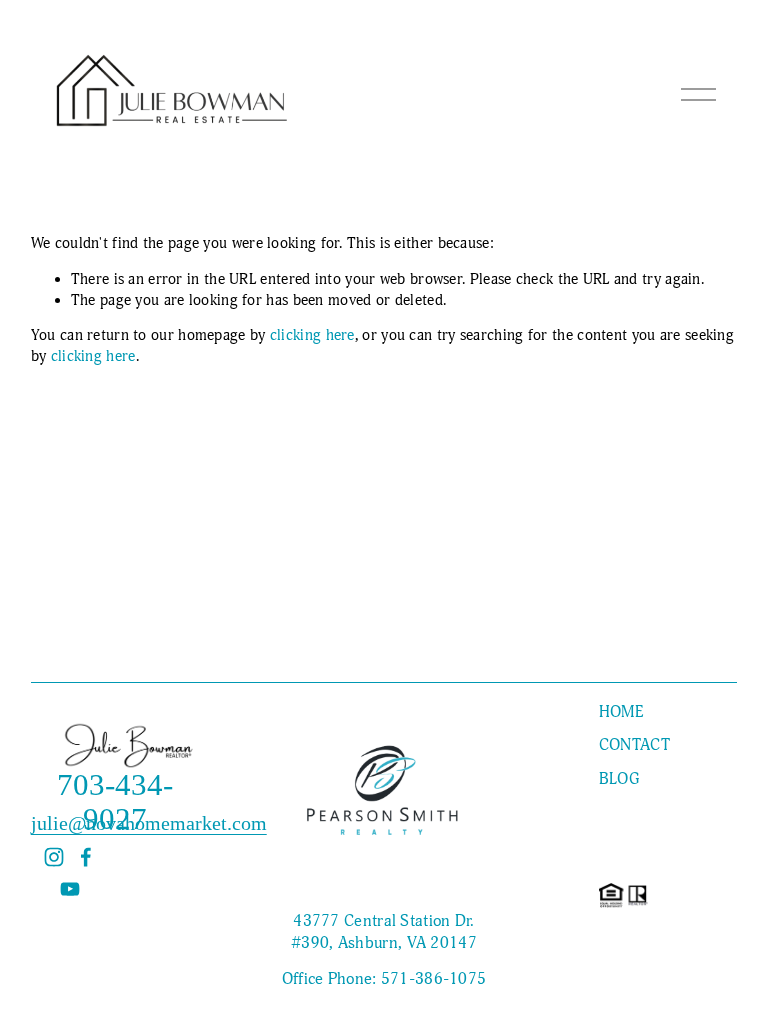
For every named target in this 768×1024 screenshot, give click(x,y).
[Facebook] (86, 857)
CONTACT (634, 745)
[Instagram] (54, 857)
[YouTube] (70, 889)
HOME (621, 712)
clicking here (312, 335)
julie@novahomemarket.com (149, 823)
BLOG (619, 779)
